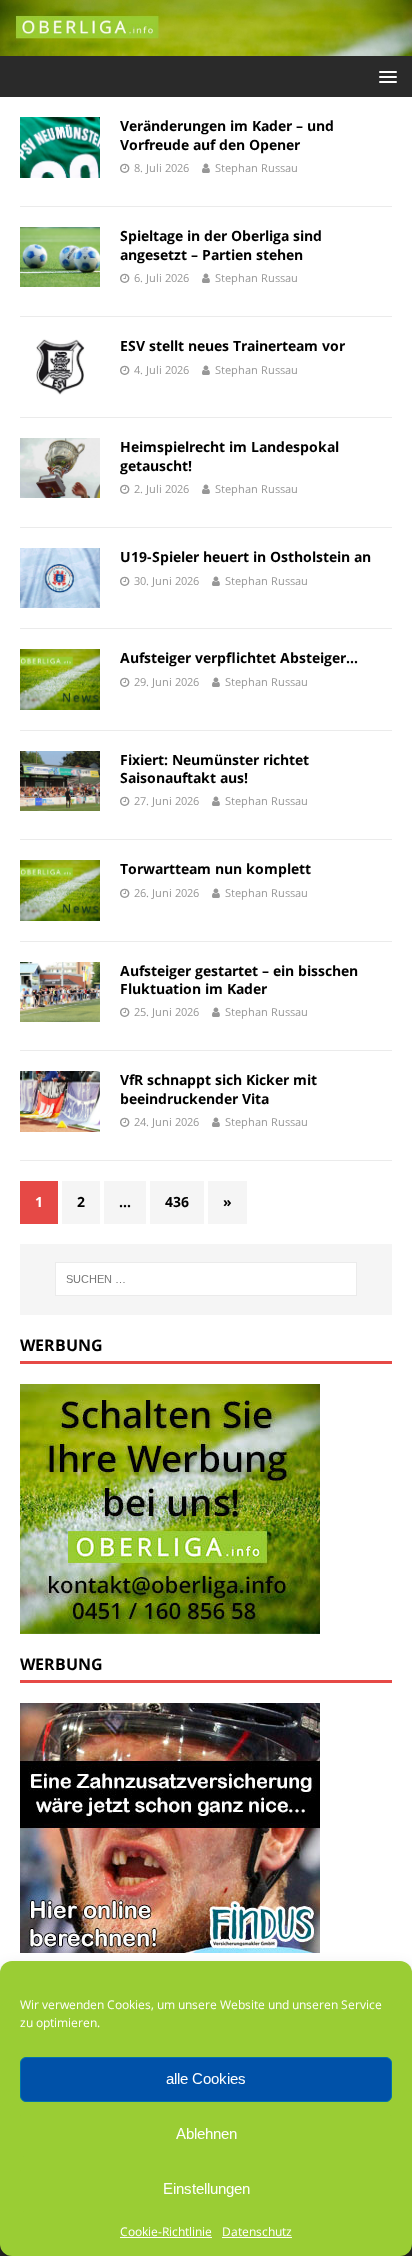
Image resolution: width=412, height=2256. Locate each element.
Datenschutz (257, 2231)
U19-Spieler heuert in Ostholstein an (245, 556)
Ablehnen (206, 2133)
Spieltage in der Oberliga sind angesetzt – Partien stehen (221, 244)
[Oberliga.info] (206, 44)
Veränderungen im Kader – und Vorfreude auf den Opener (227, 134)
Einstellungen (206, 2188)
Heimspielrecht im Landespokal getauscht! (229, 455)
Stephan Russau (256, 167)
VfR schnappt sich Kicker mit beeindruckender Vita (218, 1088)
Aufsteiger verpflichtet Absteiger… (239, 657)
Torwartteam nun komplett (215, 868)
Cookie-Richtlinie (166, 2231)
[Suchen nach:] (206, 1279)
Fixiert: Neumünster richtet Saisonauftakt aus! (214, 768)
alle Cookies (206, 2078)
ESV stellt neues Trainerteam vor (232, 345)
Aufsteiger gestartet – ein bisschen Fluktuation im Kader (239, 979)
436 (177, 1201)
